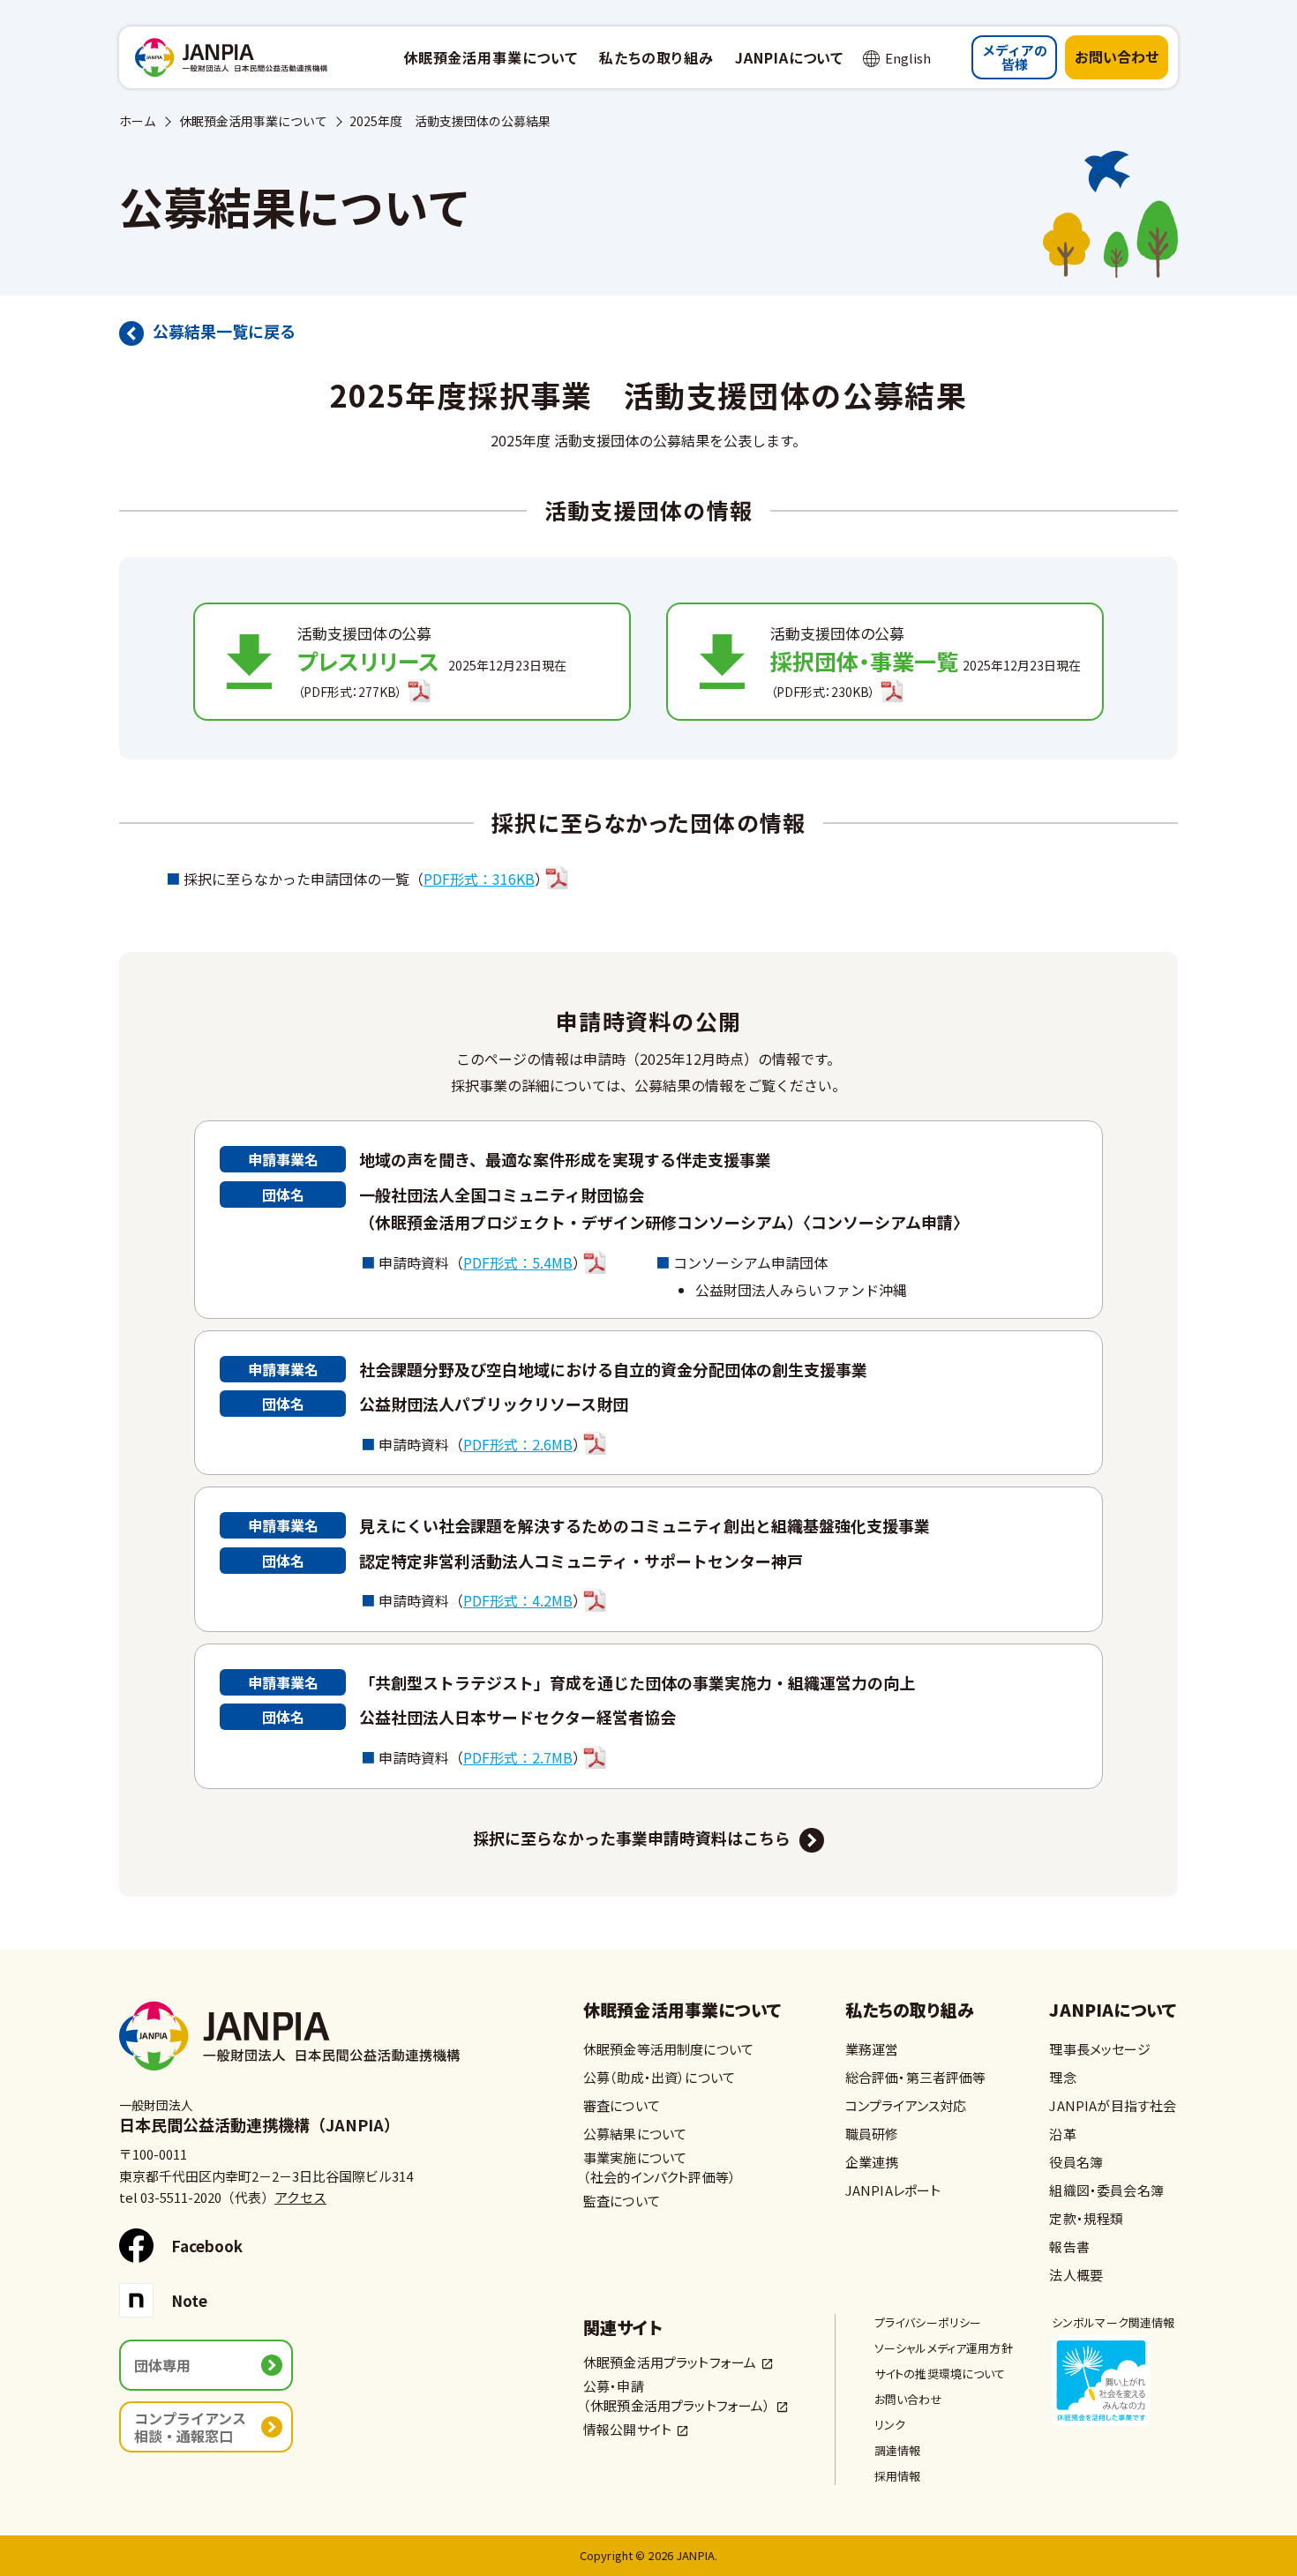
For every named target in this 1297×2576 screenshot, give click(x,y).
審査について (622, 2105)
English (908, 58)
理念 (1062, 2077)
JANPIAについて (1113, 2011)
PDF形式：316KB (479, 879)
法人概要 (1076, 2275)
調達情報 (898, 2450)
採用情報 (898, 2476)
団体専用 (162, 2365)
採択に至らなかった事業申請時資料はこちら (632, 1838)
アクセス (300, 2197)
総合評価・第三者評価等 (916, 2077)
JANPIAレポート (893, 2190)
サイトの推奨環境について (940, 2374)
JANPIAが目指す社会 (1113, 2105)
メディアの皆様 (1015, 57)
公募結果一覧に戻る (224, 331)
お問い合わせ (1117, 56)
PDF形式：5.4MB (518, 1262)
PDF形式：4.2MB (518, 1600)
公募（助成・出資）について (659, 2077)
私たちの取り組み (910, 2011)
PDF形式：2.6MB (518, 1444)
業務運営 (872, 2049)
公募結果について (635, 2134)
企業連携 (872, 2162)
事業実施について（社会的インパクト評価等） (660, 2167)
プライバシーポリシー (928, 2322)
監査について (622, 2201)
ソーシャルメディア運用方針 (944, 2348)
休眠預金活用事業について (253, 121)
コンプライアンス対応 (906, 2105)
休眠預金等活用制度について (668, 2049)
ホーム (138, 121)
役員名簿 (1076, 2162)
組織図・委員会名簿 (1106, 2190)
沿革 (1062, 2134)
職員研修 (872, 2134)
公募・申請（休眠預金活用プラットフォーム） (677, 2396)
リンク (890, 2425)
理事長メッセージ (1099, 2049)
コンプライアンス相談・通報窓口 (190, 2427)
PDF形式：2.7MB (518, 1757)
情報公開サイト (627, 2429)
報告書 (1069, 2247)
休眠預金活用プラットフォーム (670, 2362)
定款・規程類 (1086, 2218)
